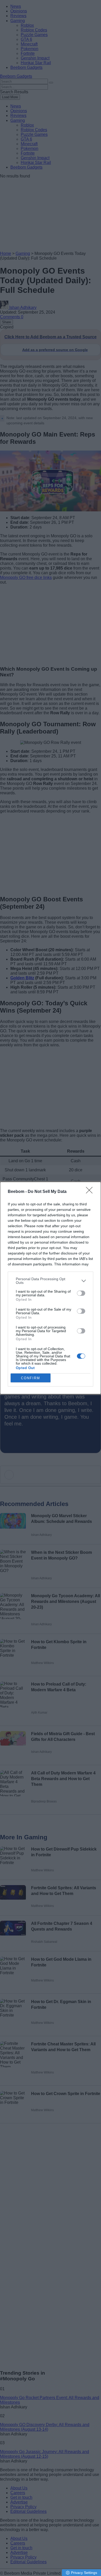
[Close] (91, 1192)
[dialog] (51, 1288)
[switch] (81, 1293)
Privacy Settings (84, 2573)
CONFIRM (31, 1378)
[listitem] (51, 1281)
